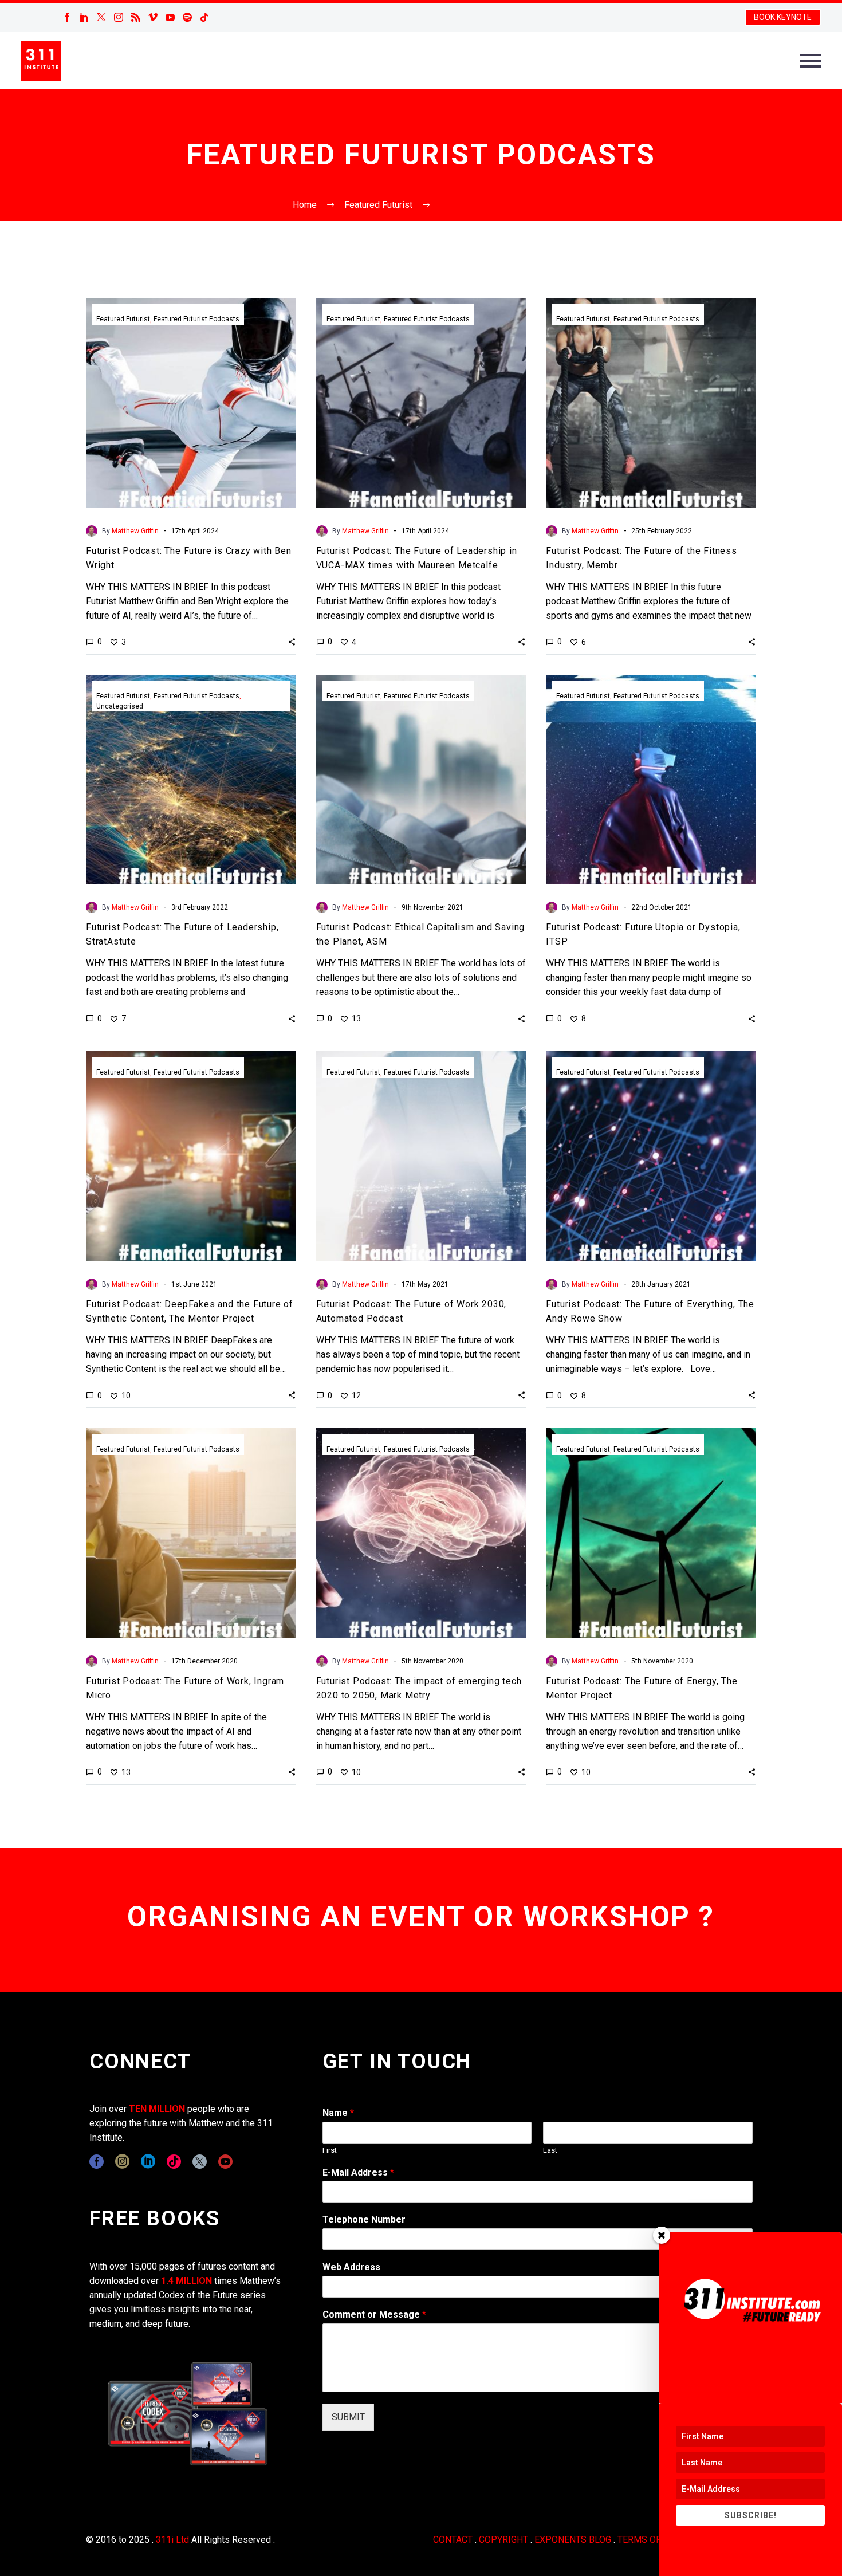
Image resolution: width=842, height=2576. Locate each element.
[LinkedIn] (84, 17)
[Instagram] (119, 17)
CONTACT (453, 2540)
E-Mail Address (358, 2172)
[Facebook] (67, 17)
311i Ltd (172, 2540)
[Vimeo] (153, 17)
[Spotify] (187, 17)
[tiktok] (174, 2162)
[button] (292, 642)
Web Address (351, 2267)
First (330, 2150)
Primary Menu (810, 61)
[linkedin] (148, 2162)
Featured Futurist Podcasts (196, 319)
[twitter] (200, 2162)
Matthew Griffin (135, 531)
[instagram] (122, 2162)
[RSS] (136, 17)
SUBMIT (348, 2417)
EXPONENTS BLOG (573, 2540)
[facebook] (97, 2162)
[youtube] (225, 2162)
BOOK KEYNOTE (783, 17)
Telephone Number (364, 2219)
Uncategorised (120, 706)
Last (550, 2150)
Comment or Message (374, 2315)
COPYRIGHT (503, 2540)
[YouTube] (170, 17)
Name (338, 2113)
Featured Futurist (123, 319)
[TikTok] (204, 17)
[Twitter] (101, 17)
